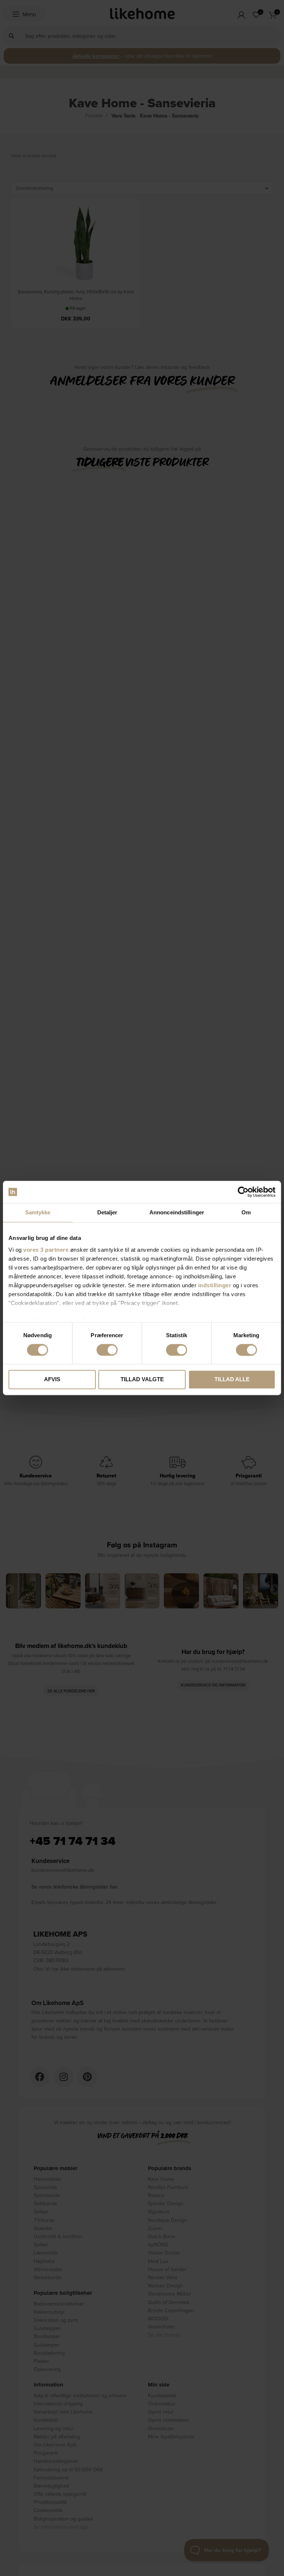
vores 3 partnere (46, 1250)
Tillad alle (232, 1380)
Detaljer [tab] (107, 1212)
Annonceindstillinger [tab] (177, 1212)
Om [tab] (246, 1212)
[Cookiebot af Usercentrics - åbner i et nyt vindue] (243, 1192)
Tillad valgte (142, 1380)
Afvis (52, 1380)
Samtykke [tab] (38, 1212)
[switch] (107, 1350)
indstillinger (215, 1285)
